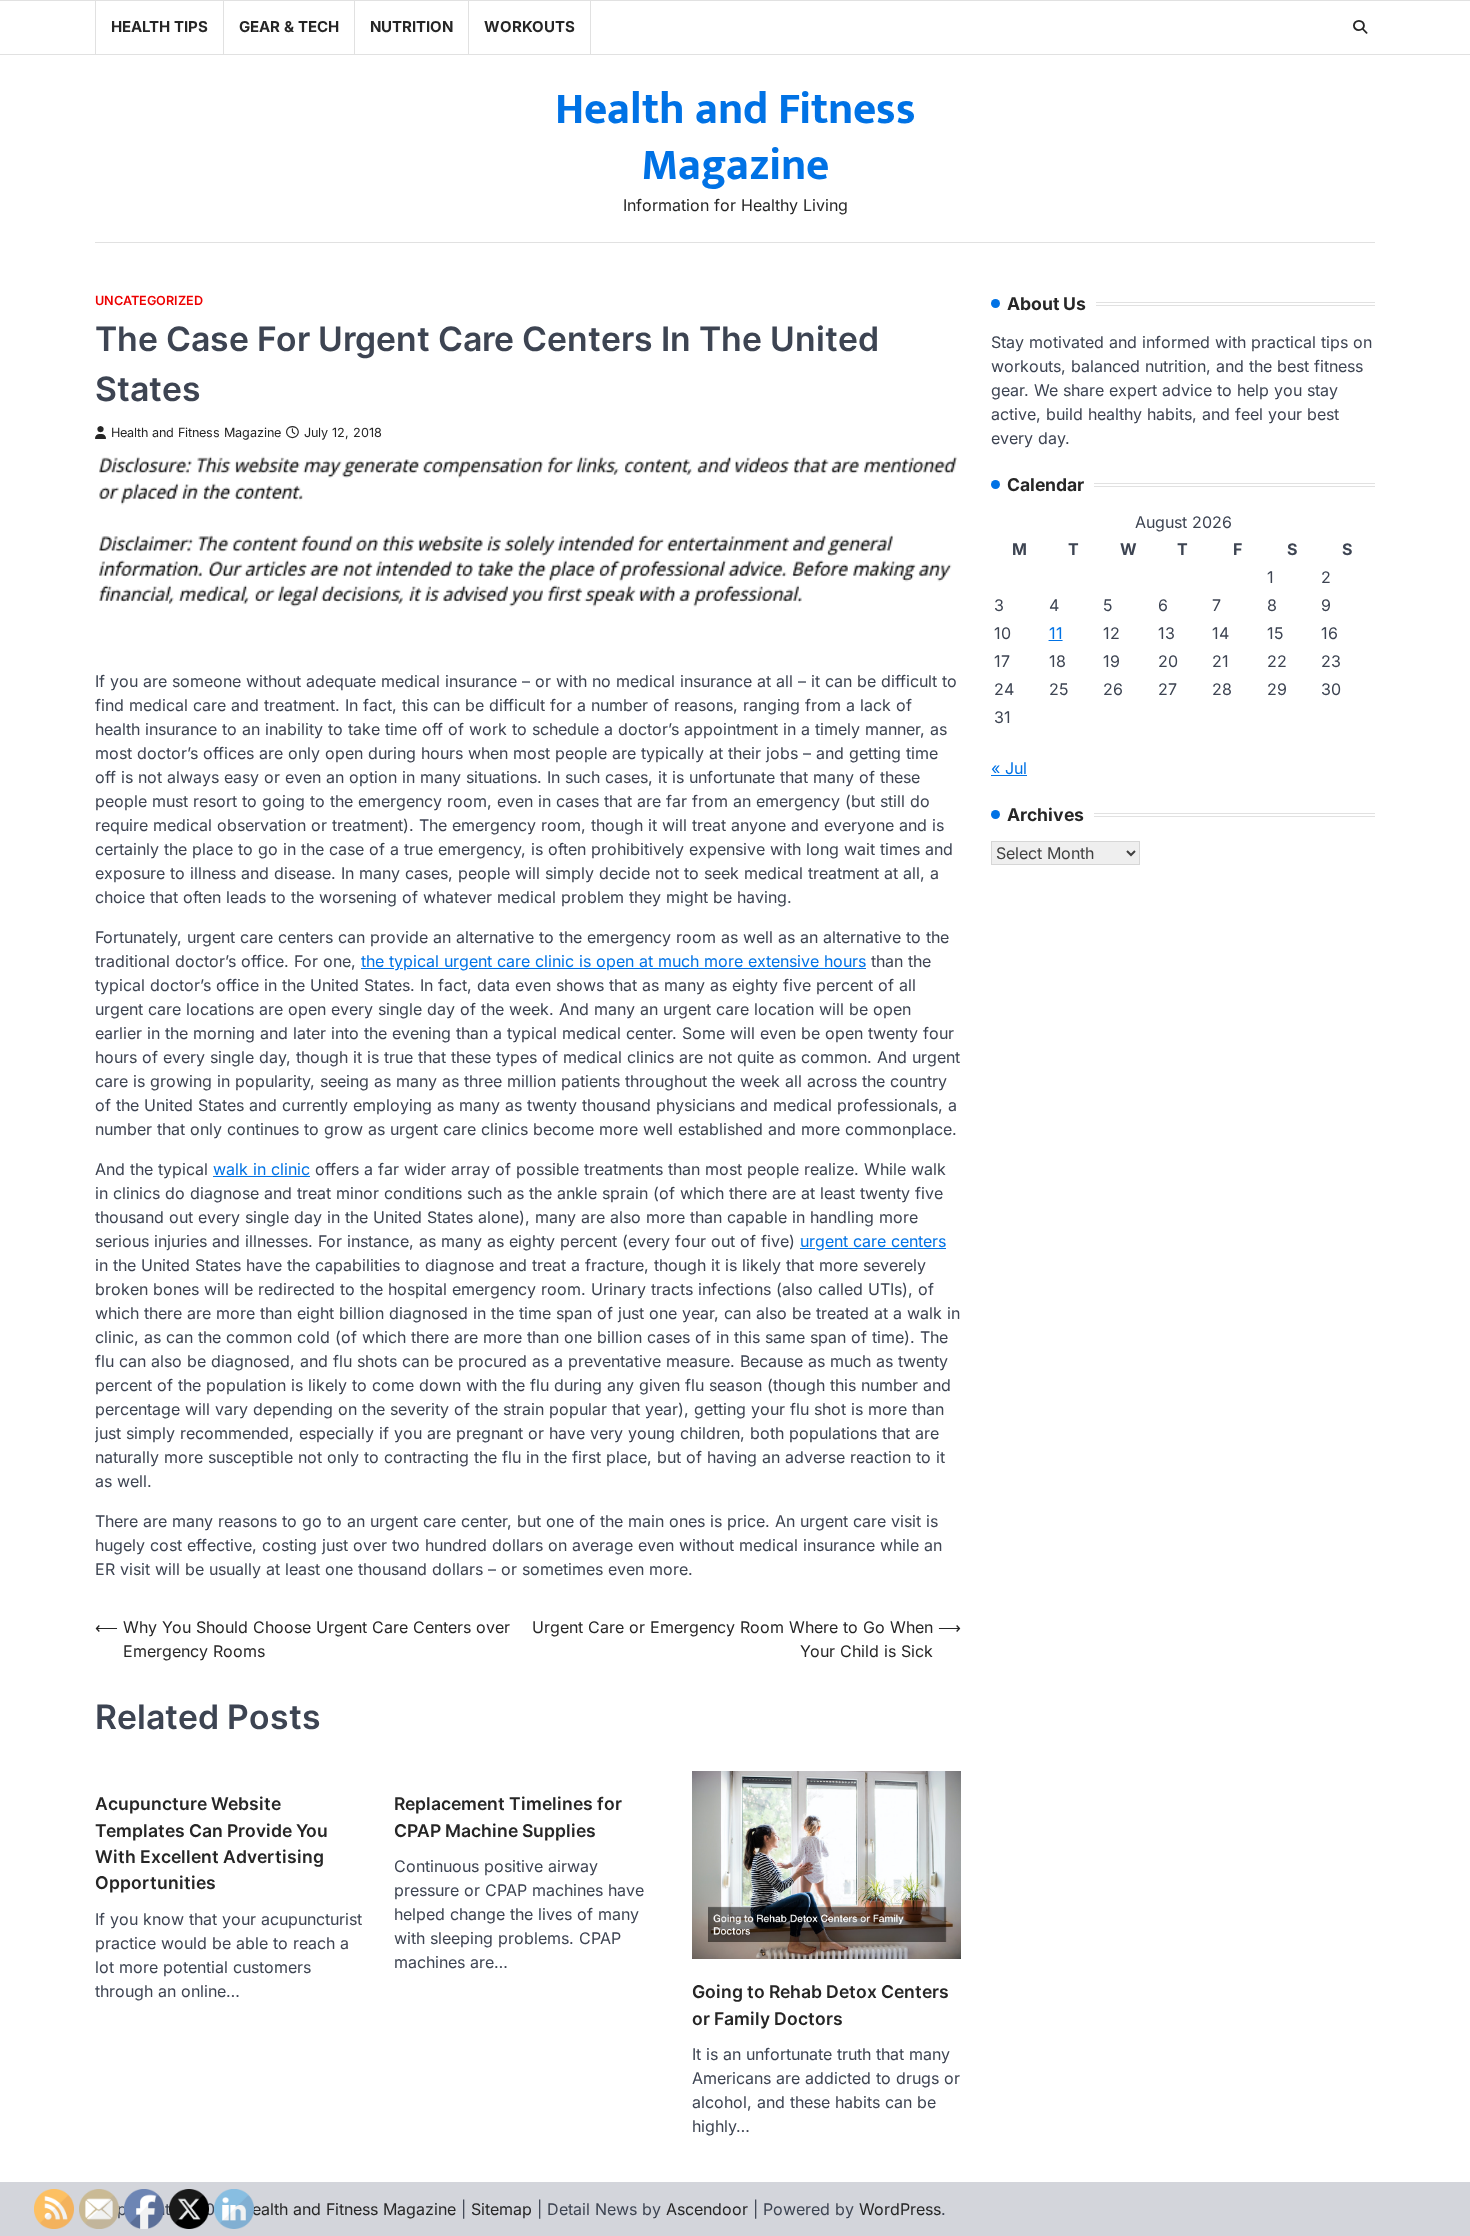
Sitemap (501, 2209)
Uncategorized (149, 300)
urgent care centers (873, 1241)
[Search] (1360, 27)
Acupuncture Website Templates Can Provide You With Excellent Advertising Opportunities (211, 1843)
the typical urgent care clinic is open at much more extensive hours (613, 961)
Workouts (529, 26)
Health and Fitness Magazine (735, 138)
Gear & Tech (289, 26)
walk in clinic (261, 1169)
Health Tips (159, 26)
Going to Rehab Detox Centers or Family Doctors (820, 2004)
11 (1056, 634)
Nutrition (411, 26)
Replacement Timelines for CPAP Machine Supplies (508, 1816)
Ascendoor (707, 2209)
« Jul (1009, 769)
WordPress (900, 2209)
